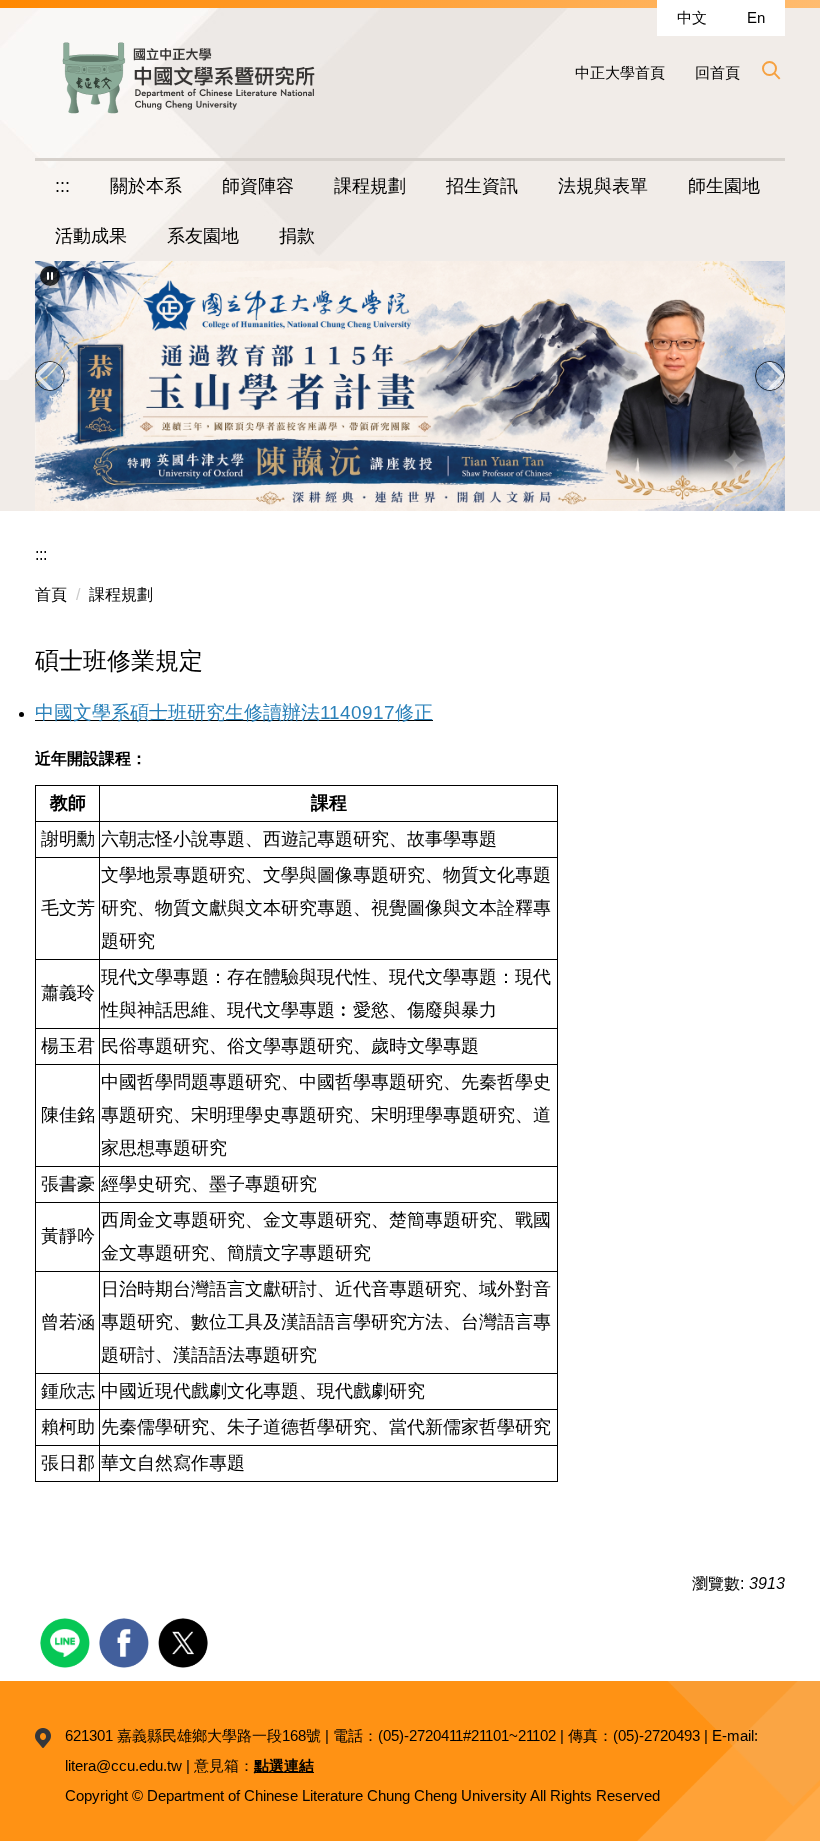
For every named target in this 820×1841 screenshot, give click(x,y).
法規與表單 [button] (603, 186)
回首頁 (717, 72)
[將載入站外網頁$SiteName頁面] (67, 1640)
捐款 (297, 236)
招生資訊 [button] (482, 186)
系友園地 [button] (203, 236)
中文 (692, 17)
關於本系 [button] (146, 186)
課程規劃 (121, 594)
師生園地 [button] (724, 186)
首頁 (51, 594)
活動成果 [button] (91, 236)
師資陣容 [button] (258, 186)
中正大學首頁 (620, 72)
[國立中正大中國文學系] (185, 79)
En (756, 17)
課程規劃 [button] (370, 186)
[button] (770, 70)
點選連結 (284, 1765)
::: (62, 186)
